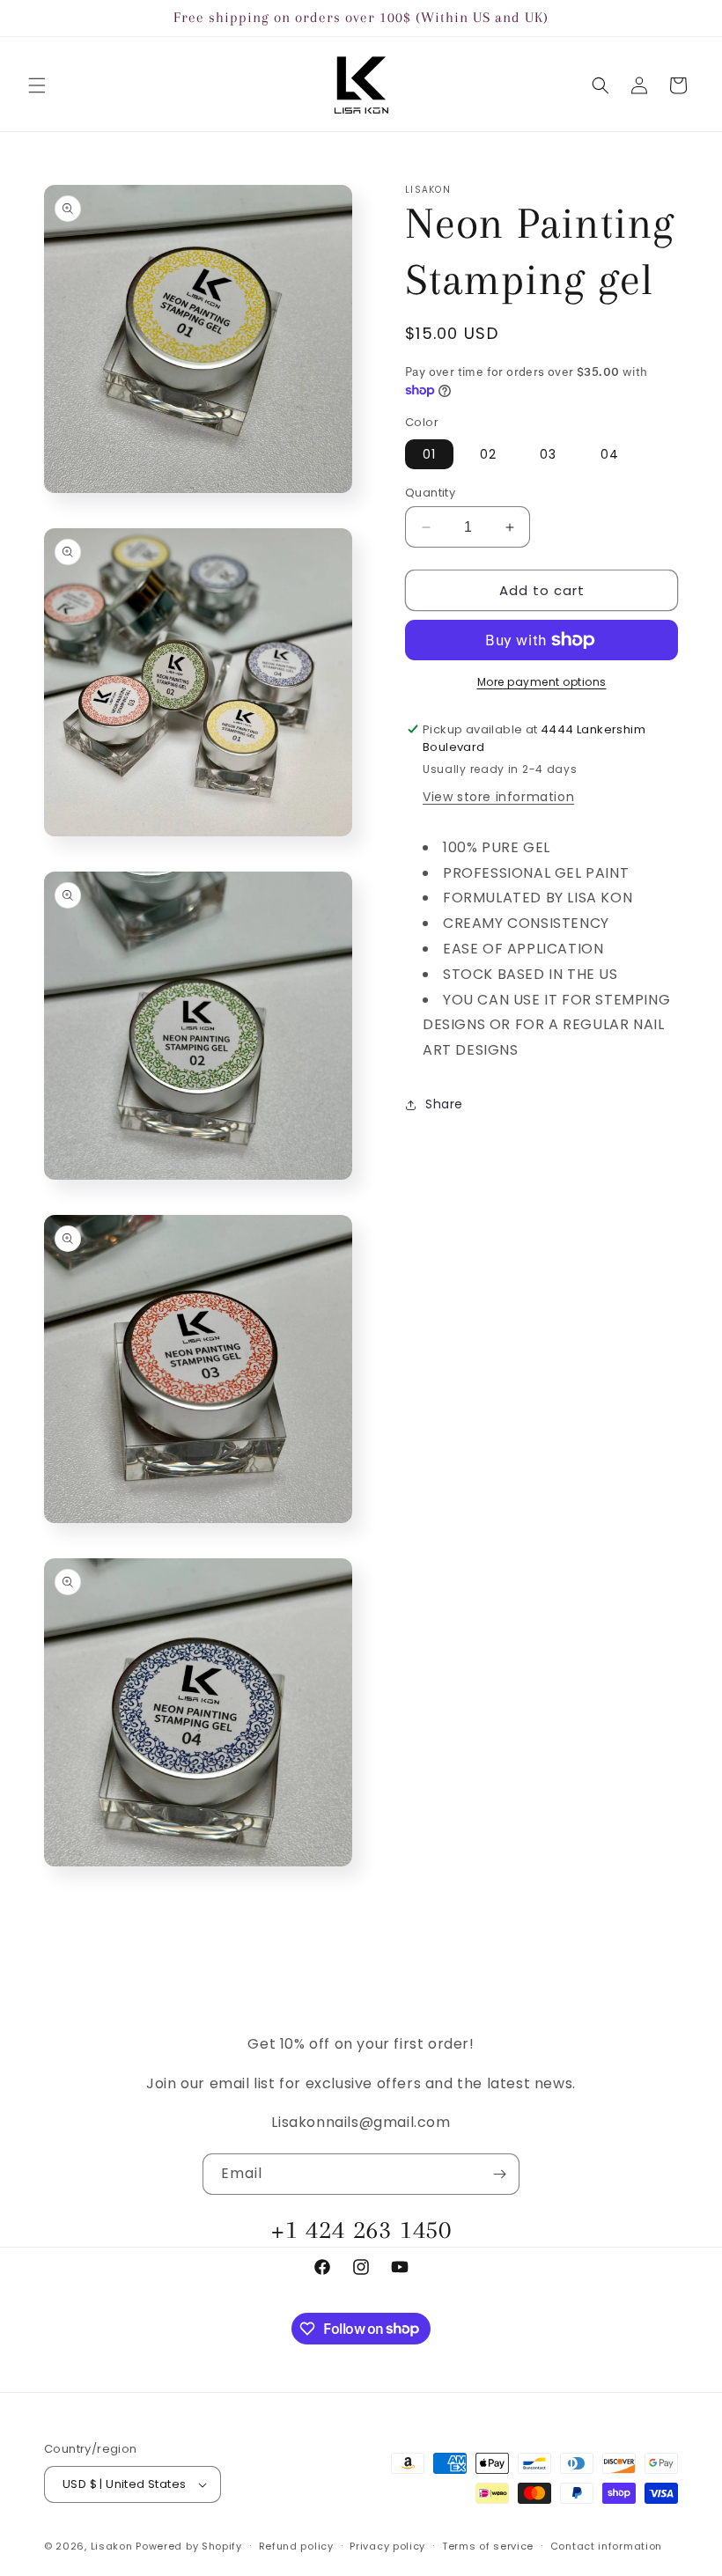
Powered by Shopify (189, 2546)
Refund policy (296, 2546)
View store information (498, 797)
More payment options (542, 682)
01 (429, 454)
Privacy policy (387, 2546)
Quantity (430, 493)
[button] (37, 85)
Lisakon (112, 2546)
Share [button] (444, 1104)
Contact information (606, 2546)
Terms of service (488, 2546)
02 (488, 454)
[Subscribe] (499, 2174)
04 (610, 454)
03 (548, 454)
